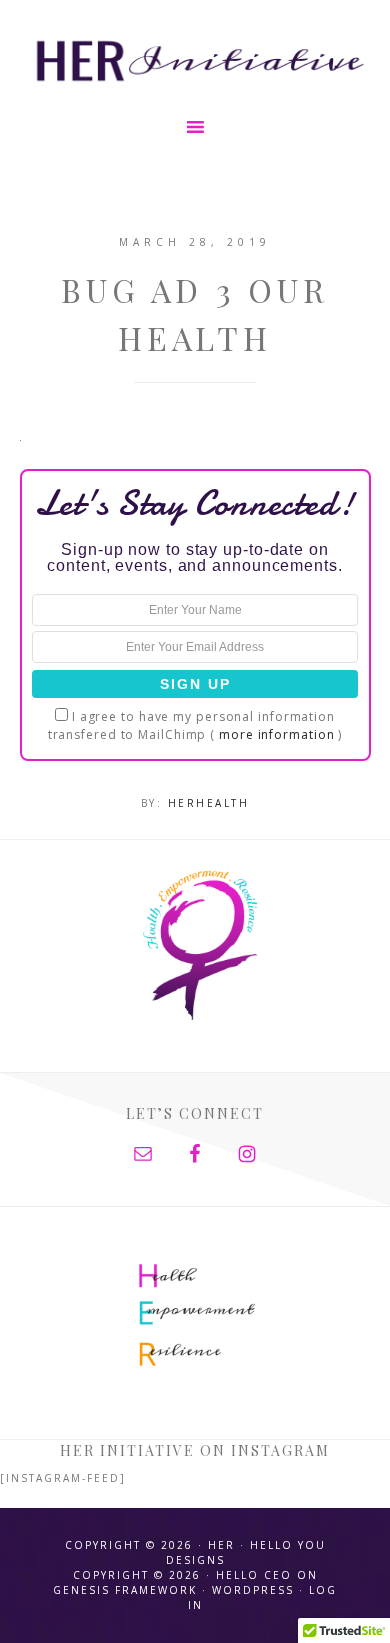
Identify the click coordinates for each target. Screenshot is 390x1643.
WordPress (253, 1590)
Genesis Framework (125, 1590)
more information (276, 734)
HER (195, 57)
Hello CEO (254, 1575)
